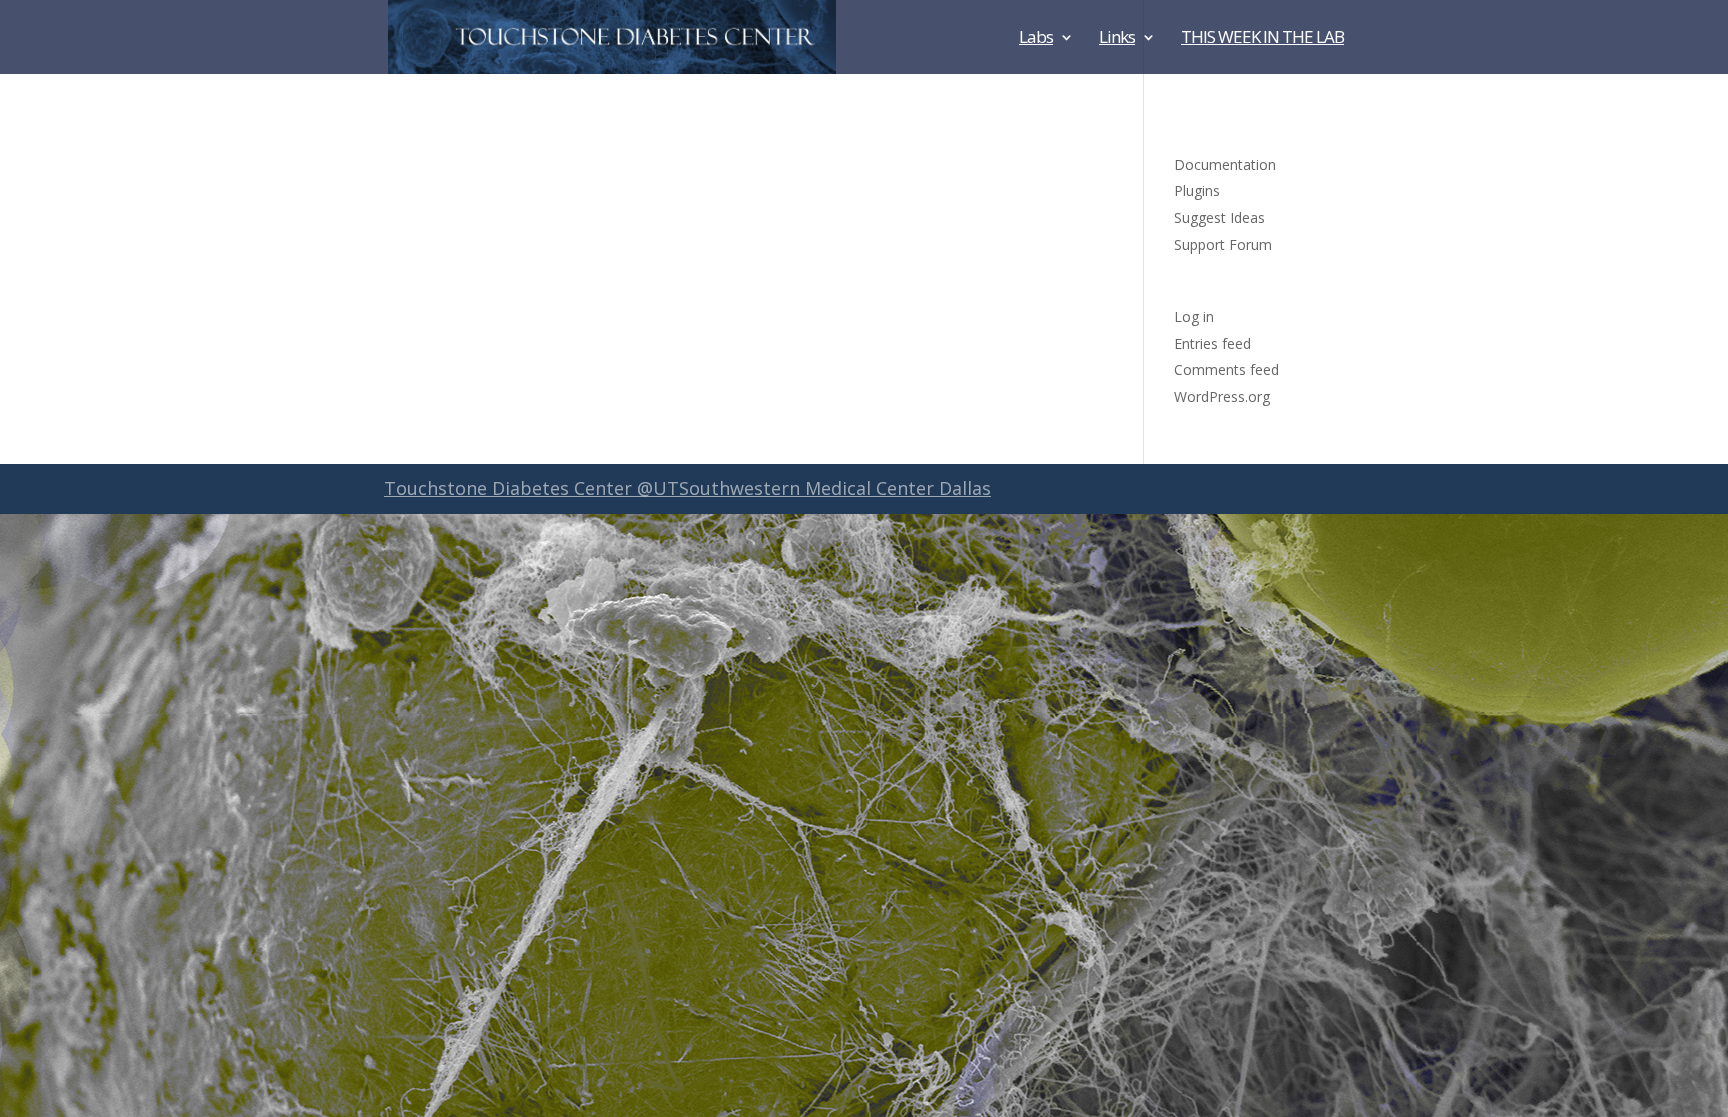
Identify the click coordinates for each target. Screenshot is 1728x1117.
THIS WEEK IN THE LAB (1262, 39)
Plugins (1197, 190)
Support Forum (1223, 244)
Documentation (1225, 164)
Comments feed (1226, 369)
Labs (1036, 39)
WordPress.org (1222, 396)
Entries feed (1212, 343)
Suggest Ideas (1219, 217)
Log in (1194, 316)
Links (1117, 39)
